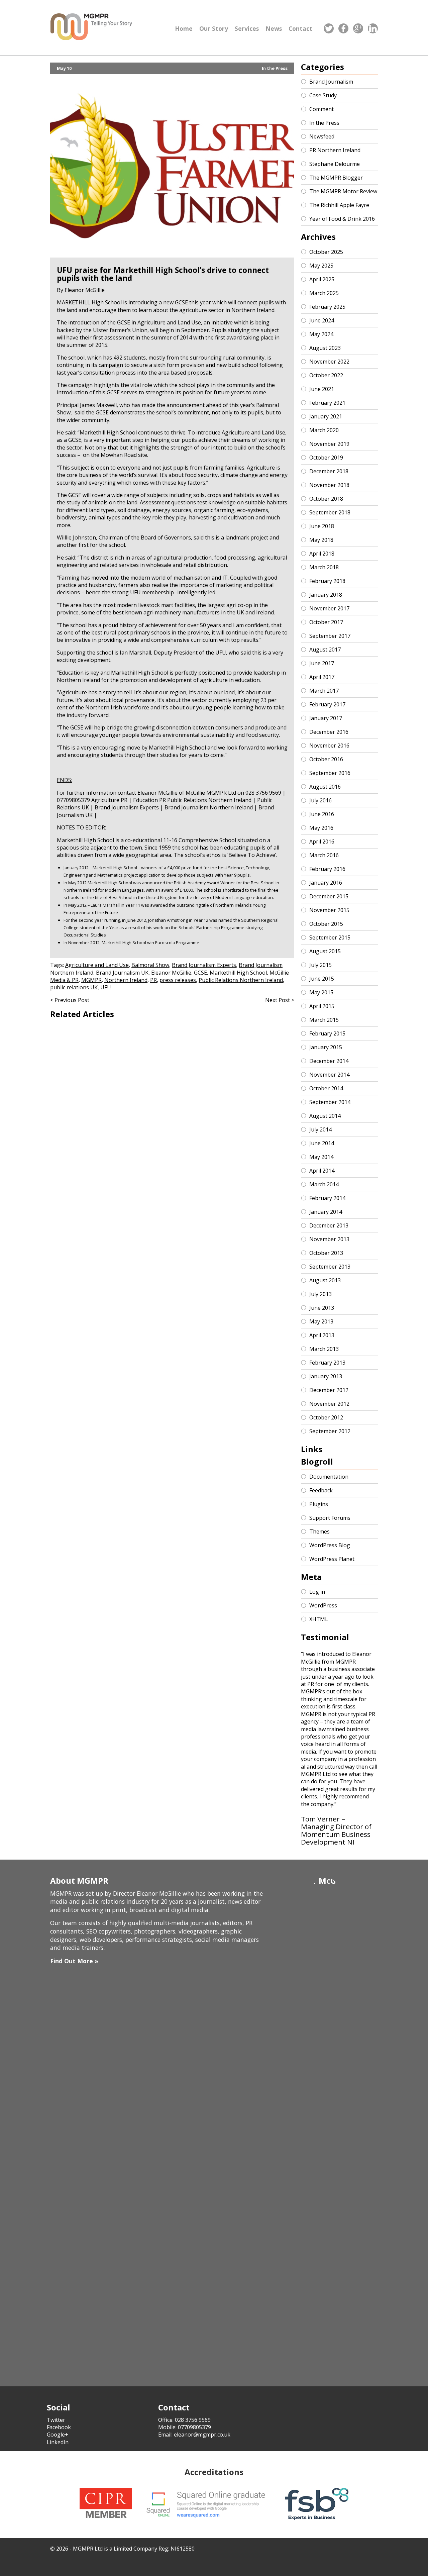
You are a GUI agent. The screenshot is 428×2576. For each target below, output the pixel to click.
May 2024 (321, 334)
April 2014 (322, 1171)
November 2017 (329, 608)
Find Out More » (74, 1961)
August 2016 (325, 787)
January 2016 (326, 883)
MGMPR (91, 980)
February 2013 (327, 1363)
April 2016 (322, 841)
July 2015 (320, 965)
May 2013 (321, 1321)
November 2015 (329, 910)
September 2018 (330, 512)
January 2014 (326, 1212)
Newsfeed (322, 136)
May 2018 (321, 540)
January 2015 (326, 1047)
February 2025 (327, 307)
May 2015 (321, 992)
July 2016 (320, 800)
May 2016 (321, 828)
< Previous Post (70, 1000)
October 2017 (326, 622)
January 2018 (326, 595)
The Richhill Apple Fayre (339, 205)
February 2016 (327, 869)
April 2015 (322, 1006)
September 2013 (330, 1267)
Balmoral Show (150, 965)
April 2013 (322, 1335)
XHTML (319, 1619)
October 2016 (326, 759)
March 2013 (324, 1349)
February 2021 (327, 403)
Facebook (59, 2427)
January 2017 (326, 718)
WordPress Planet (332, 1559)
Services (247, 28)
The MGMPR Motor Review (343, 191)
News (274, 28)
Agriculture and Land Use (97, 965)
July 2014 (320, 1129)
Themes (319, 1531)
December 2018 (329, 471)
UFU (106, 987)
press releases (178, 980)
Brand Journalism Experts (204, 965)
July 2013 (320, 1294)
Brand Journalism (331, 82)
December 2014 (329, 1061)
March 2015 (324, 1020)
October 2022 (326, 375)
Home (184, 28)
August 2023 (325, 348)
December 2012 (329, 1390)
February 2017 (327, 704)
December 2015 (329, 896)
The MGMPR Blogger (336, 178)
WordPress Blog (330, 1545)
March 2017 (324, 691)
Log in (317, 1592)
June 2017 (322, 663)
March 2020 (324, 430)
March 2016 (324, 855)
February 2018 (327, 581)
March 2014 (324, 1184)
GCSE (200, 973)
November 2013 (329, 1239)
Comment (322, 109)
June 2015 (322, 979)
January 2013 (326, 1376)
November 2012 (329, 1404)
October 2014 (326, 1088)
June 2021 (322, 389)
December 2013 (329, 1225)
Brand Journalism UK (122, 973)
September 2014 (330, 1102)
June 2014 (322, 1143)
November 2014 (329, 1075)
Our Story (214, 28)
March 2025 (324, 293)
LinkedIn (58, 2442)
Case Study (323, 95)
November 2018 (329, 485)
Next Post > (280, 1000)
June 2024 (322, 320)
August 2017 (325, 650)
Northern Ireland (126, 980)
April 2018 (322, 554)
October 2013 (326, 1253)
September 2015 (330, 937)
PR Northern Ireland (335, 150)
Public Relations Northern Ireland (241, 980)
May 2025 (321, 266)
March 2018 (324, 567)
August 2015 (325, 951)
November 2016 (329, 746)
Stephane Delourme (335, 164)
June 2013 (322, 1308)
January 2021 (326, 416)
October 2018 (326, 499)
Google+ (58, 2435)
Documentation (329, 1477)
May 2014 (321, 1157)
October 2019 (326, 458)
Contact (300, 28)
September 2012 (330, 1431)
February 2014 (327, 1198)
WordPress (323, 1605)
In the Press (275, 68)
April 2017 (322, 677)
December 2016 (329, 732)
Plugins (319, 1504)
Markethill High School (238, 973)
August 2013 (325, 1280)
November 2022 (329, 362)
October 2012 (326, 1417)
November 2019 (329, 444)
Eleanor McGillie (171, 973)
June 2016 (322, 814)
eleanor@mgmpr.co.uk (202, 2435)
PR (153, 980)
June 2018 (322, 526)
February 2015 (327, 1033)
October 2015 (326, 924)
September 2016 (330, 773)
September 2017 (330, 636)
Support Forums (330, 1518)
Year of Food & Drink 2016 (342, 219)
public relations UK (74, 987)
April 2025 (322, 279)
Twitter (56, 2420)
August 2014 (325, 1116)
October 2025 (326, 252)
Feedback (321, 1490)
